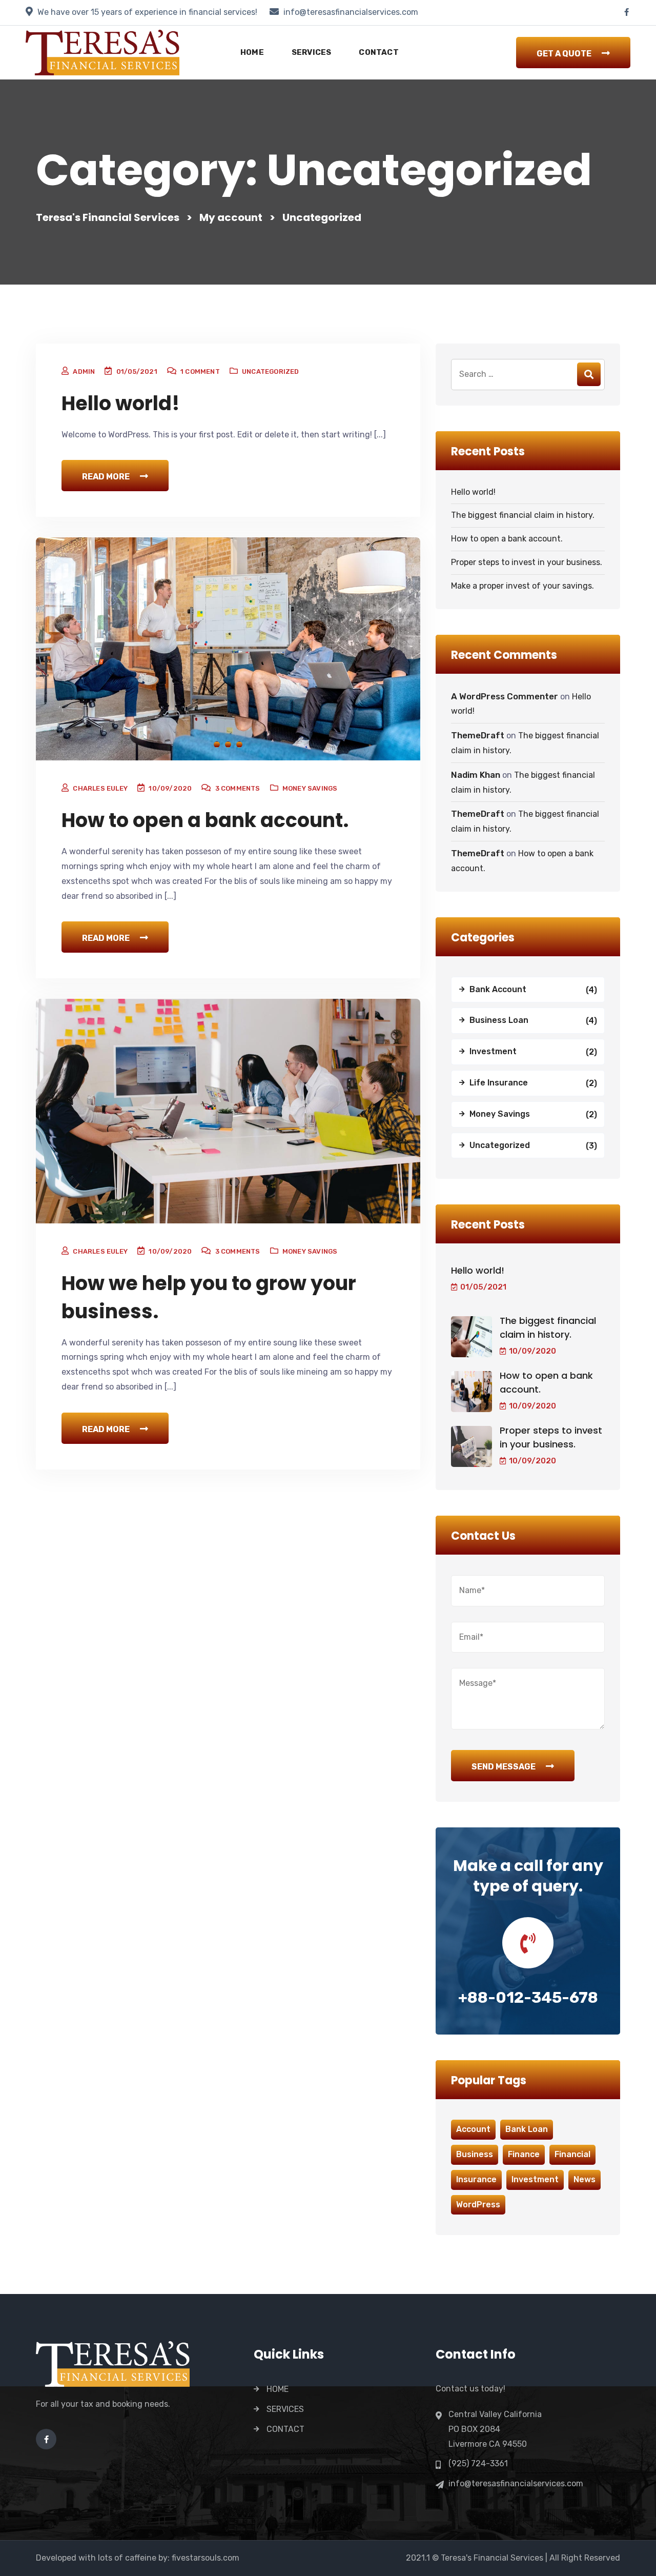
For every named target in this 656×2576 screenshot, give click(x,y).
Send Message (504, 1767)
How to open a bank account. (205, 820)
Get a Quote (564, 54)
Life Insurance (499, 1083)
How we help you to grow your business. (209, 1297)
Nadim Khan (476, 775)
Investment (493, 1051)
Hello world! (121, 403)
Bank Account (498, 989)
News (585, 2179)
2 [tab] (228, 744)
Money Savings (310, 788)
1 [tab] (217, 744)
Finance (524, 2154)
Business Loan (499, 1020)
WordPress (478, 2205)
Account (473, 2129)
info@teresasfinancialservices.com (351, 12)
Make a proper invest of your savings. (522, 586)
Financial (572, 2154)
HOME (252, 52)
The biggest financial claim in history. (523, 515)
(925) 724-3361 (478, 2463)
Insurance (476, 2179)
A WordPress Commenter (505, 696)
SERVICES (312, 52)
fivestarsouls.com (206, 2558)
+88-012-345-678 (528, 1998)
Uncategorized (271, 371)
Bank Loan (527, 2129)
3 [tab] (239, 744)
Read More (106, 477)
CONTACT (378, 52)
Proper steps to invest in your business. (527, 562)
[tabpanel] (228, 650)
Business (475, 2154)
